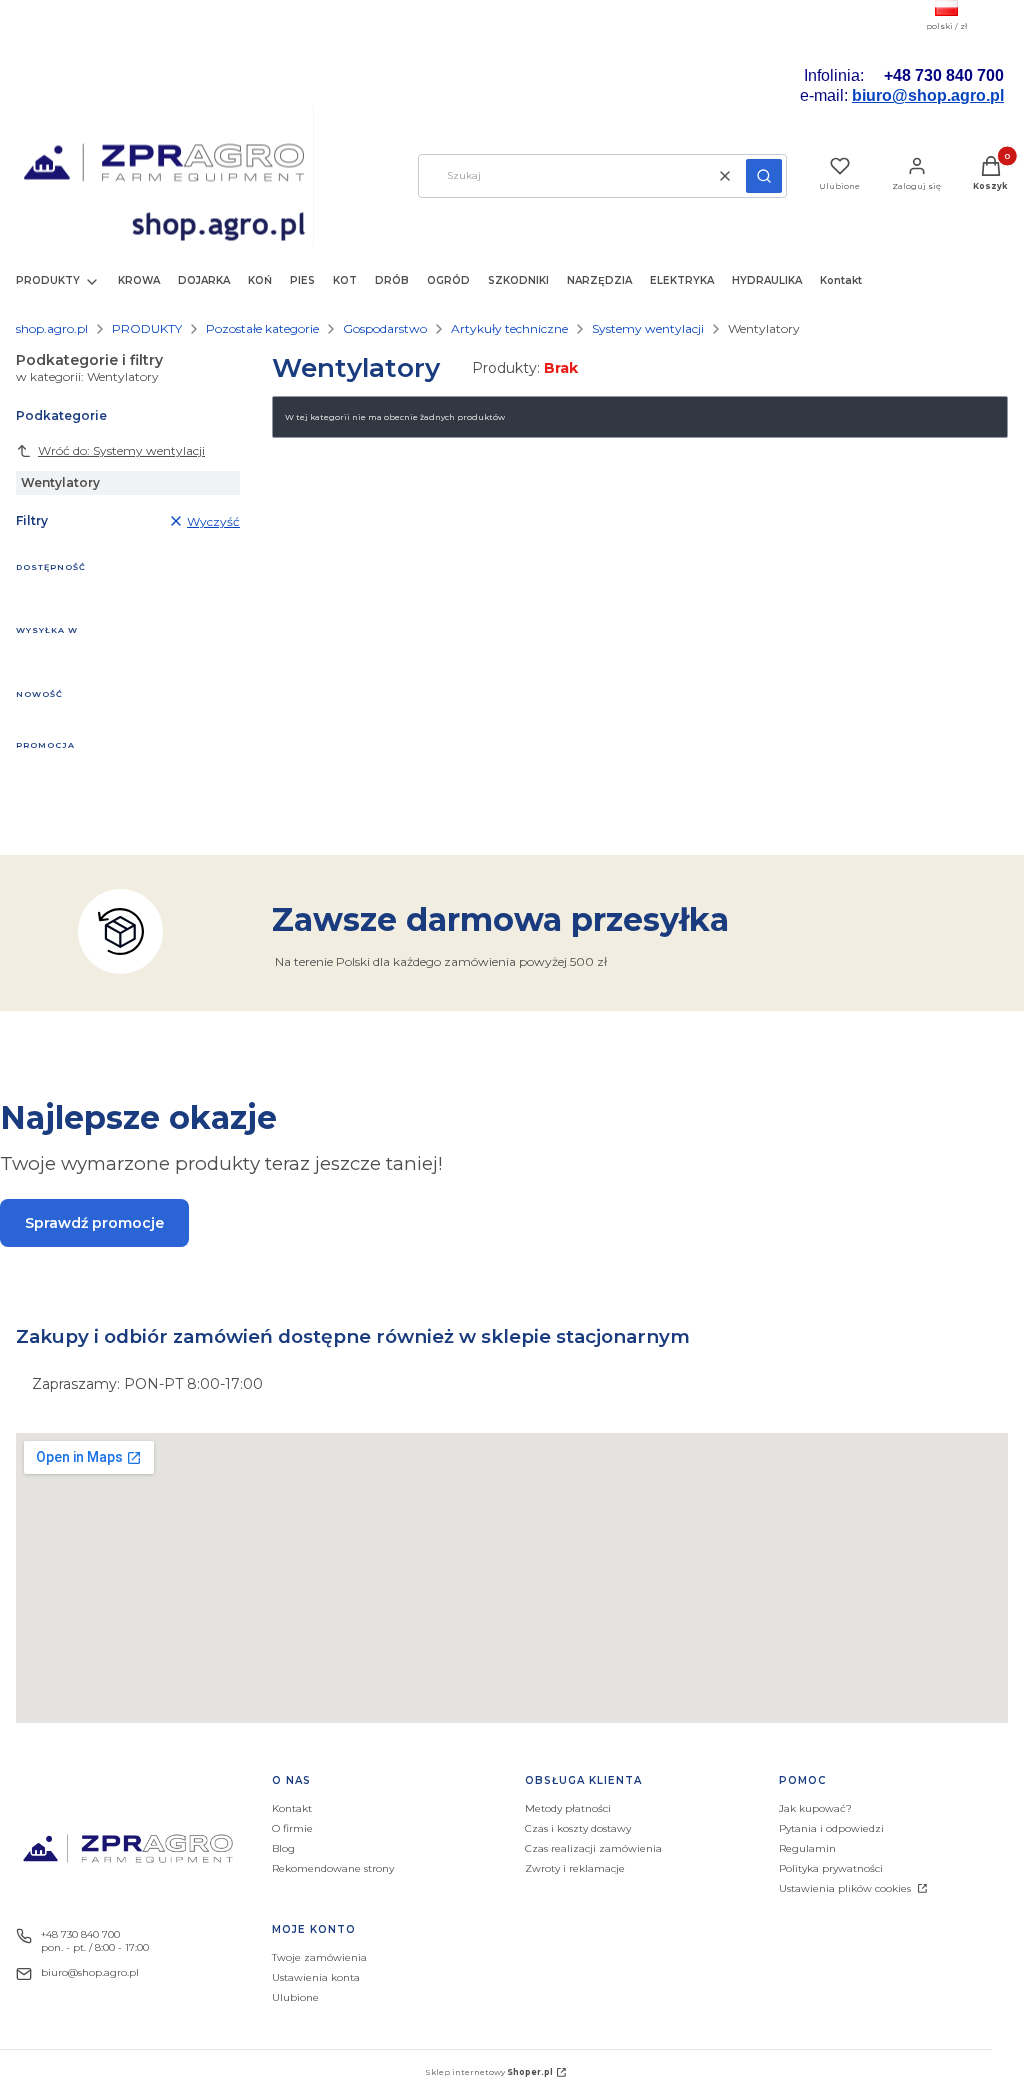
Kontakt (292, 1808)
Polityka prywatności (831, 1868)
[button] (764, 176)
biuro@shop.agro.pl (928, 95)
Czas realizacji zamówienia (593, 1848)
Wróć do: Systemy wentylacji (121, 450)
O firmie (292, 1828)
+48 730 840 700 (80, 1934)
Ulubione (295, 1997)
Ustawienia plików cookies (846, 1888)
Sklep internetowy (489, 2072)
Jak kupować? (815, 1808)
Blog (283, 1848)
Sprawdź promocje (94, 1223)
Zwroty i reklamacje (575, 1868)
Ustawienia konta (316, 1977)
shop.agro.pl (52, 328)
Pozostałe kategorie (262, 328)
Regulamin (807, 1848)
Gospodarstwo (385, 328)
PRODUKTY (147, 328)
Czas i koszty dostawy (578, 1828)
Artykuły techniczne (509, 328)
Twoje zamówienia (319, 1957)
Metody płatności (568, 1808)
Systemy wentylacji (648, 328)
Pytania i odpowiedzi (831, 1828)
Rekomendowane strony (333, 1868)
